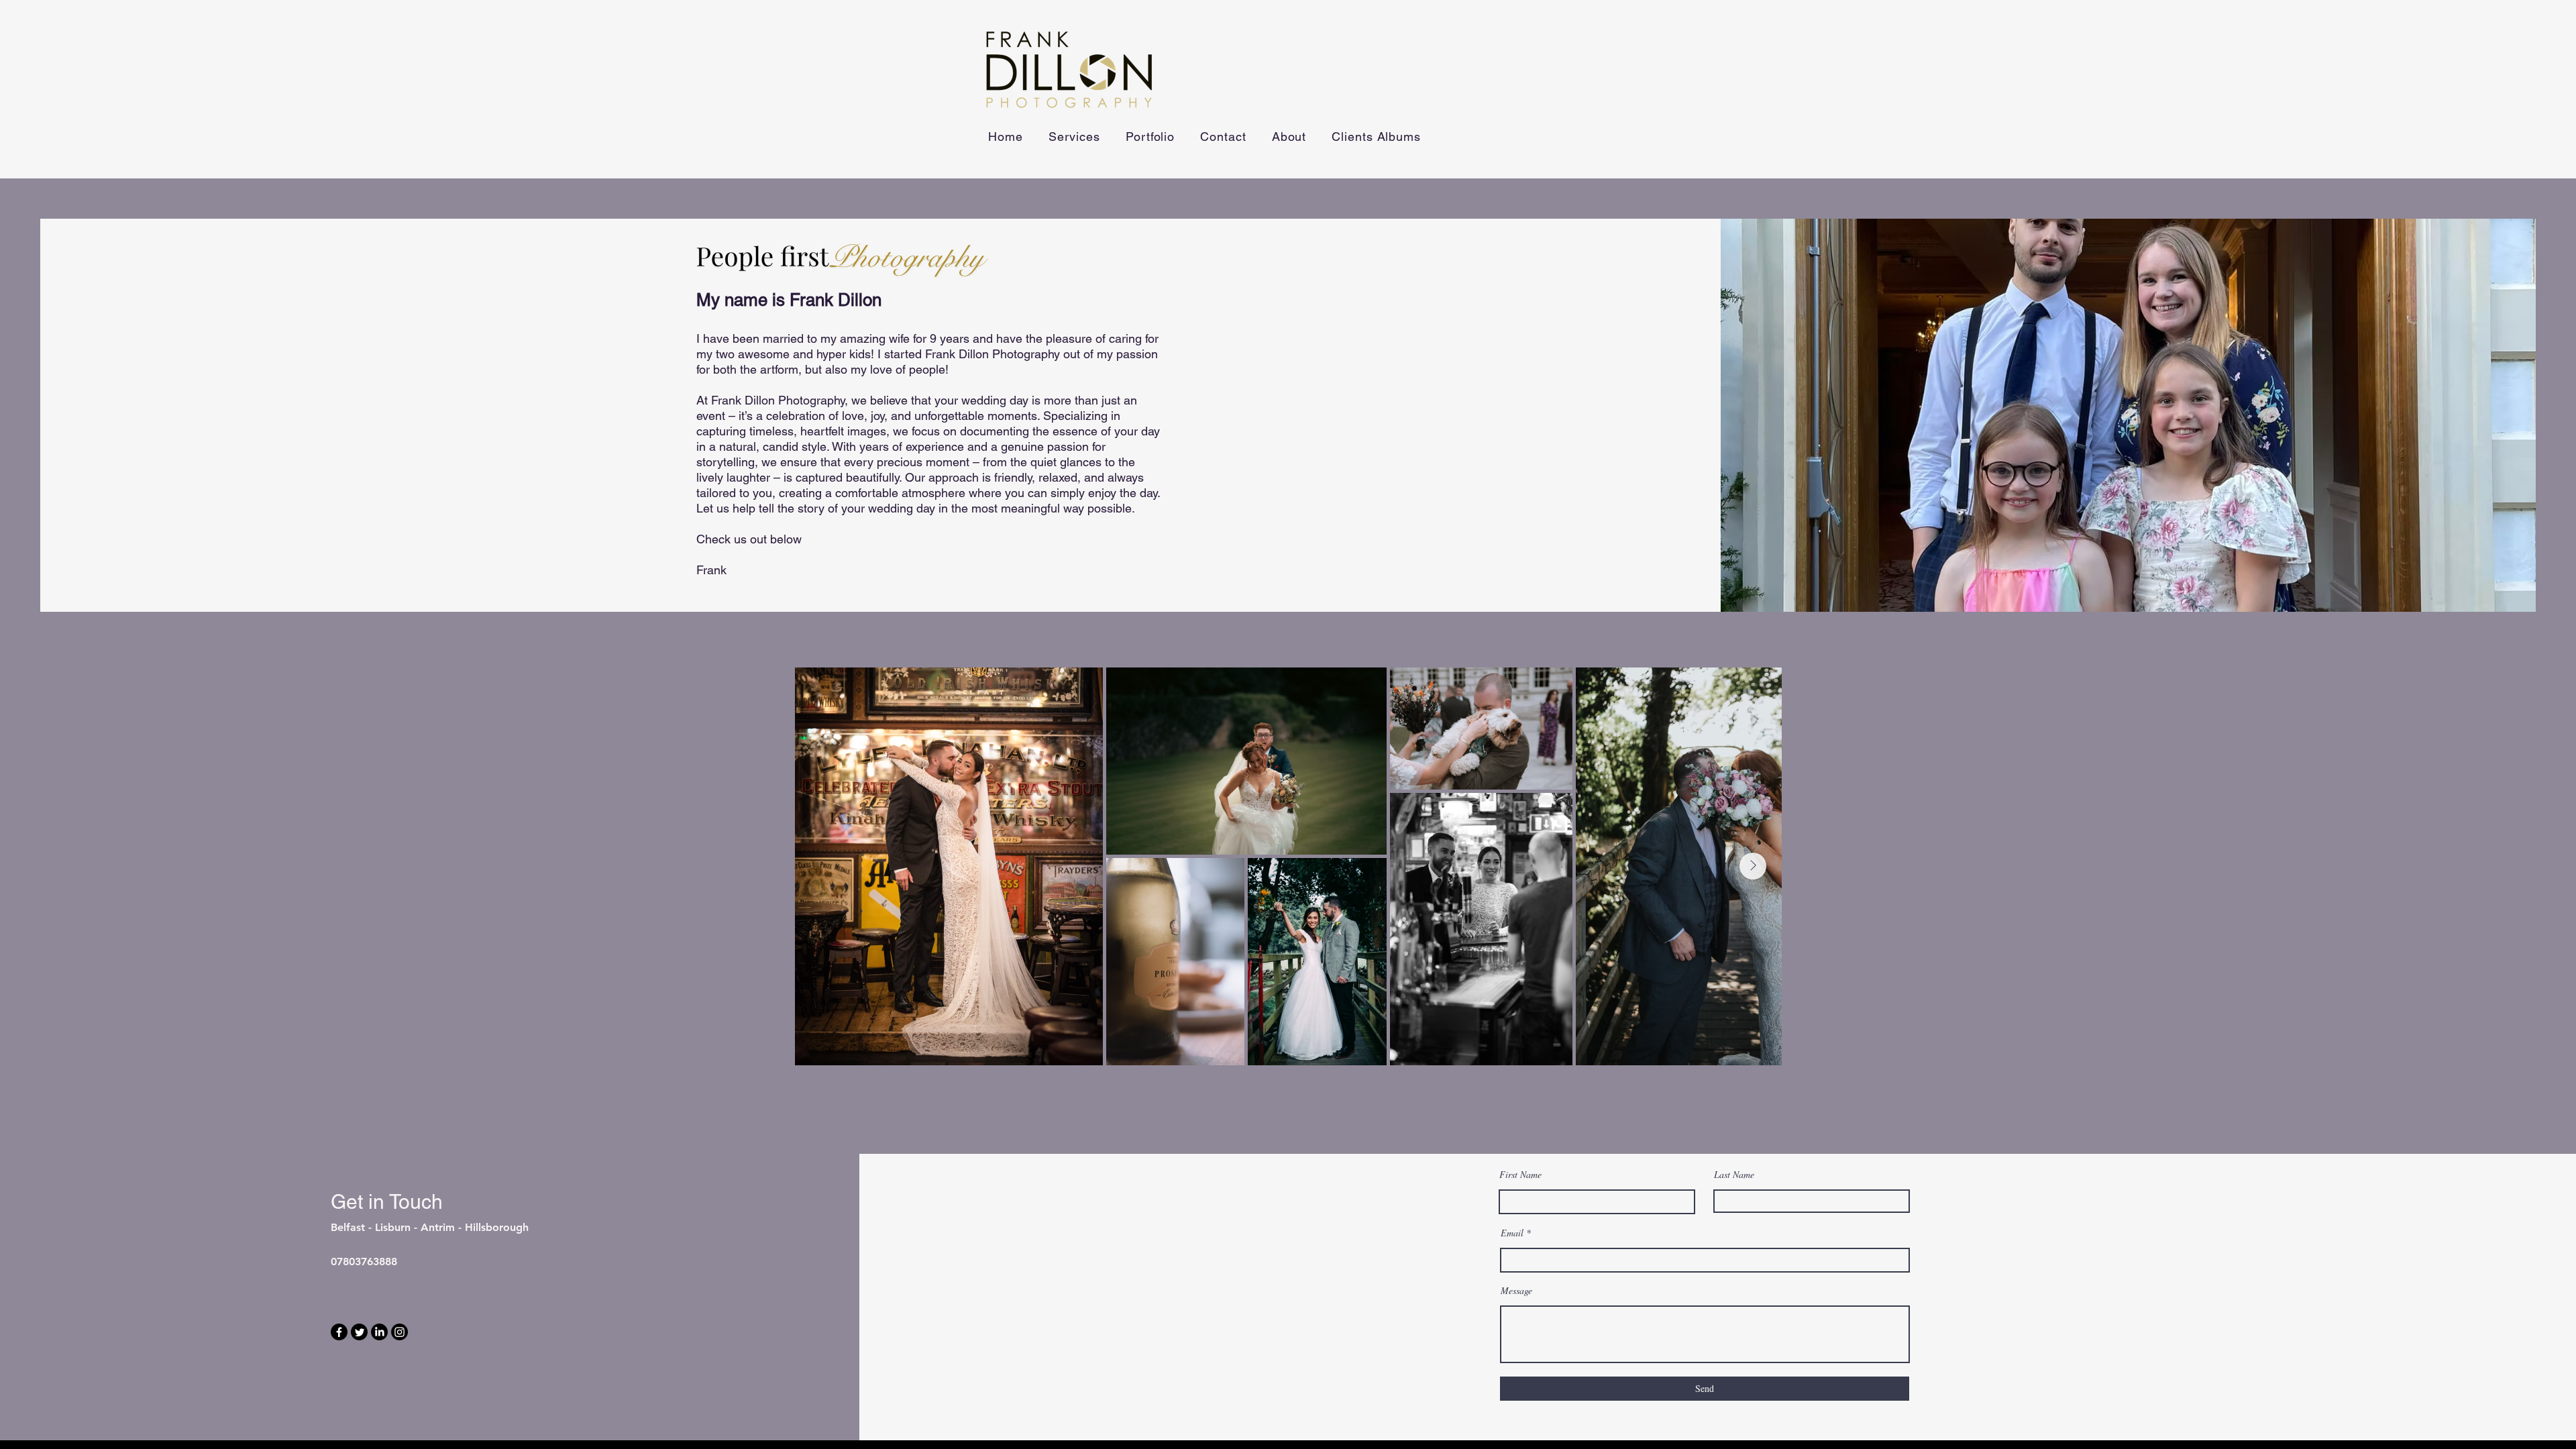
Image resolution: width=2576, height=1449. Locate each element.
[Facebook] (339, 1332)
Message (1516, 1291)
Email (1512, 1233)
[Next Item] (1753, 866)
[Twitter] (359, 1332)
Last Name (1734, 1175)
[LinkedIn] (379, 1332)
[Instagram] (399, 1332)
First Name (1520, 1175)
